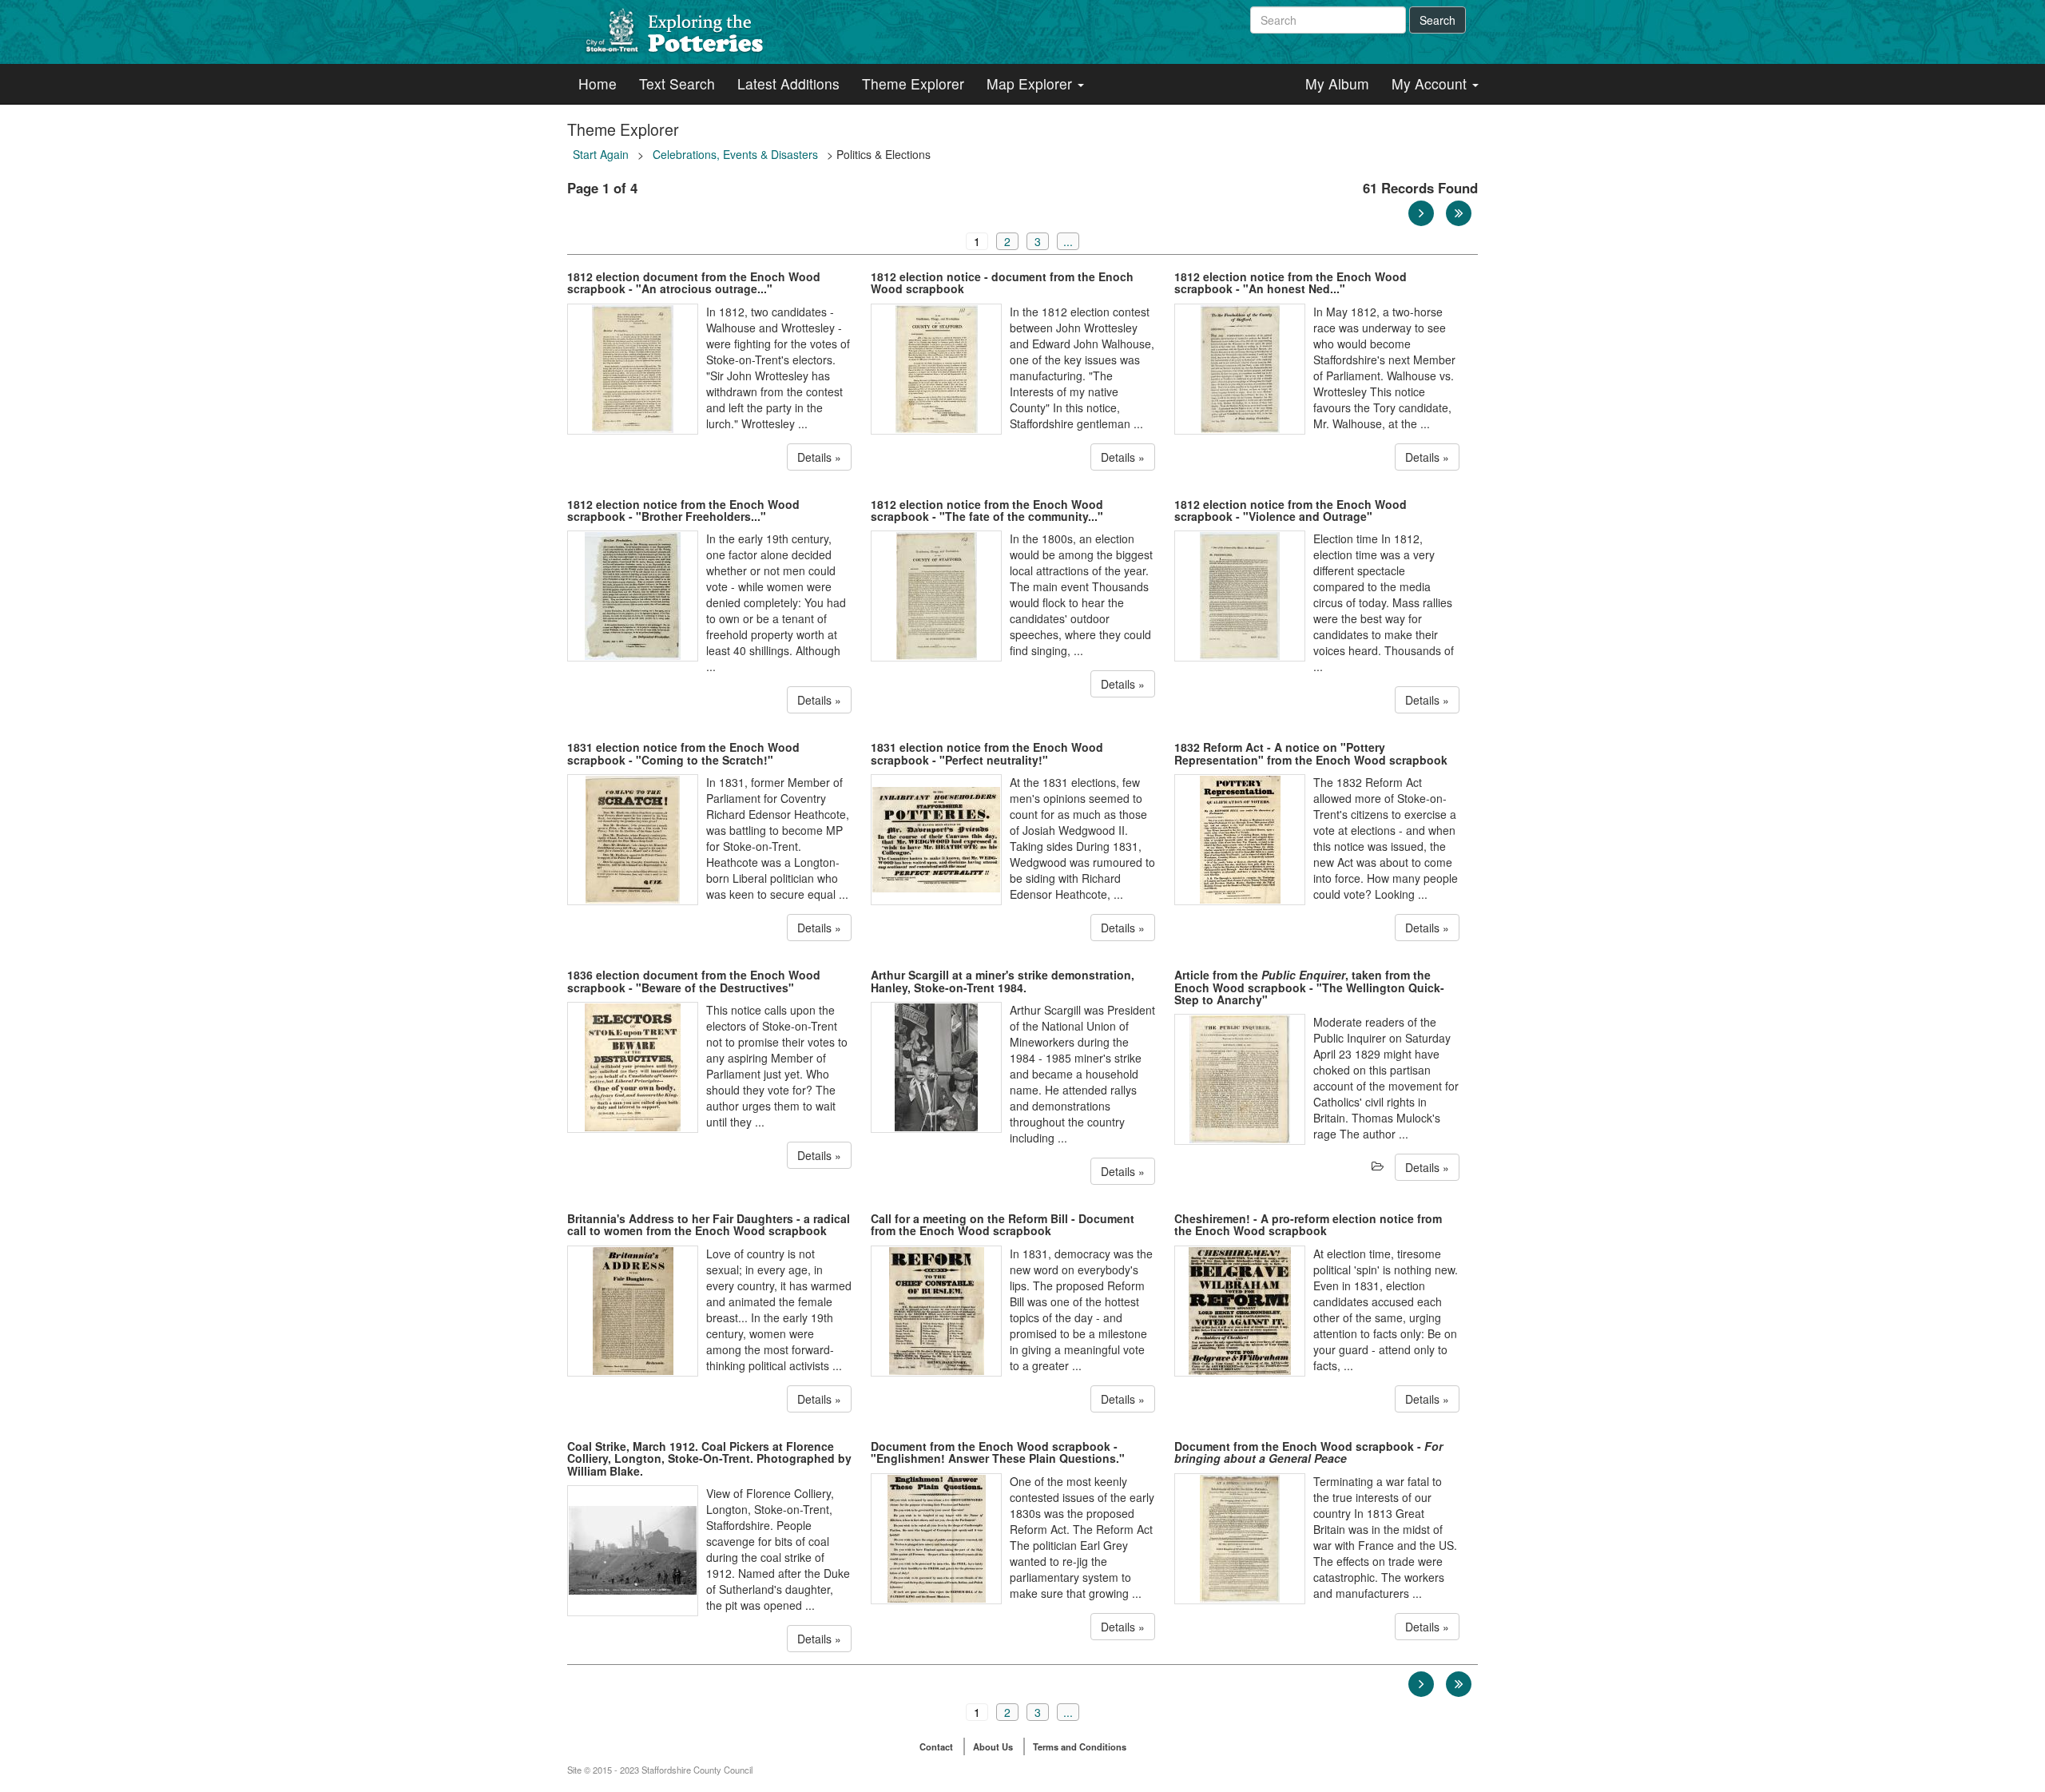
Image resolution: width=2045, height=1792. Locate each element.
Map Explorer (1031, 83)
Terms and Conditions (1080, 1746)
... (1068, 241)
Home (598, 83)
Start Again (601, 154)
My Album (1337, 83)
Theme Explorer (913, 83)
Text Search (677, 83)
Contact (936, 1746)
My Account (1431, 83)
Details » (819, 457)
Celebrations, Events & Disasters (735, 154)
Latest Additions (788, 83)
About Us (993, 1746)
